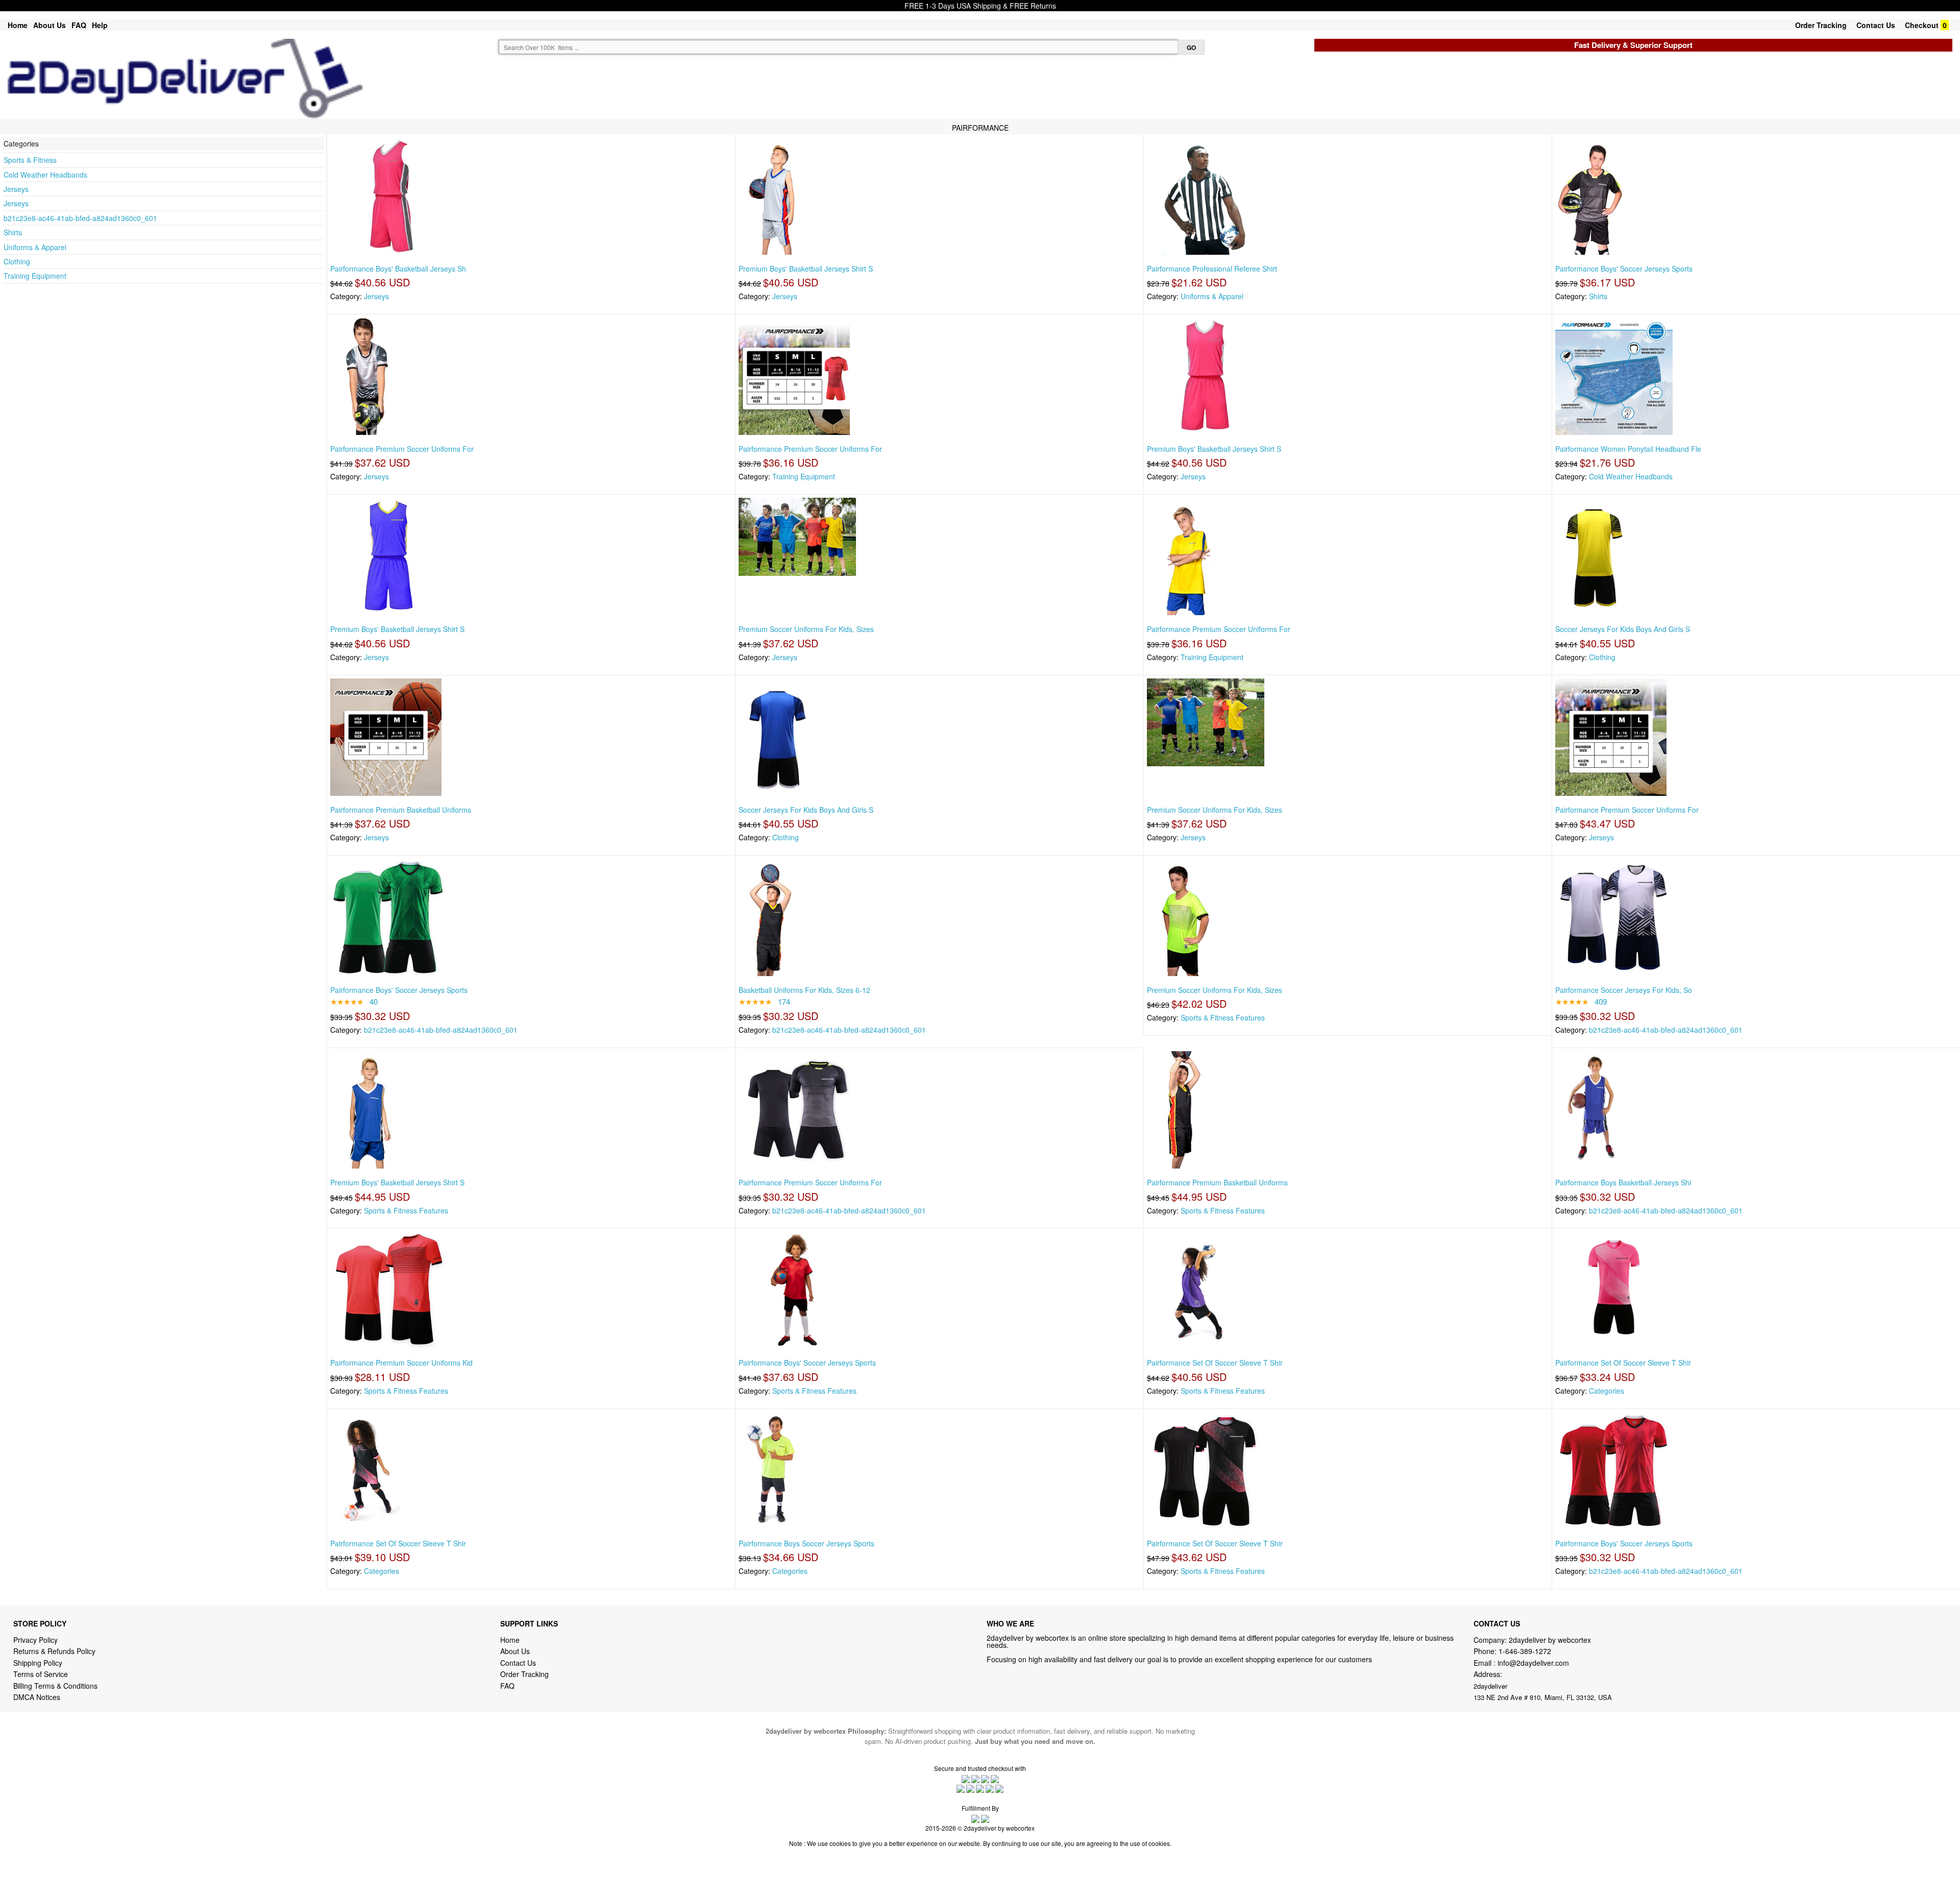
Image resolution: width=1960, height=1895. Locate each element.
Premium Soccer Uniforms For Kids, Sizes (806, 629)
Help (100, 25)
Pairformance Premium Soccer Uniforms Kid (401, 1363)
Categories (1607, 1391)
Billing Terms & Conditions (55, 1686)
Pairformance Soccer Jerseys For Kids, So (1624, 990)
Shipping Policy (39, 1663)
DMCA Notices (37, 1697)
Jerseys (16, 189)
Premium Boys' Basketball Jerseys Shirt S (806, 269)
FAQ (79, 25)
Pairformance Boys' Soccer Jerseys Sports (1624, 269)
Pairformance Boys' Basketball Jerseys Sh (398, 269)
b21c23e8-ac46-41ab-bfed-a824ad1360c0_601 (80, 218)
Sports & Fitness (30, 160)
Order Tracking (1821, 25)
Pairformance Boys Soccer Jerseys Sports (806, 1543)
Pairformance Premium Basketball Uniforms (401, 810)
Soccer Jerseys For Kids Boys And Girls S (1623, 629)
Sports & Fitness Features (1223, 1017)
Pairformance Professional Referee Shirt (1212, 269)
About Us (50, 25)
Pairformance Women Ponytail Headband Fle (1628, 449)
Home (18, 25)
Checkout (1922, 25)
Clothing (17, 261)
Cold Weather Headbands (45, 175)
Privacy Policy (35, 1640)
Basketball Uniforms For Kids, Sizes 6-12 (804, 990)
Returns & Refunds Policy (54, 1651)
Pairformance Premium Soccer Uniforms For (402, 449)
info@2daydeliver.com (1533, 1663)
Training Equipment (35, 276)
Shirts (13, 232)
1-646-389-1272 (1525, 1651)
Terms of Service (41, 1674)
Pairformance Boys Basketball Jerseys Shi (1623, 1182)
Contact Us (1876, 25)
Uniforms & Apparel (35, 247)
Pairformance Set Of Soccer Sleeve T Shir (1215, 1363)
